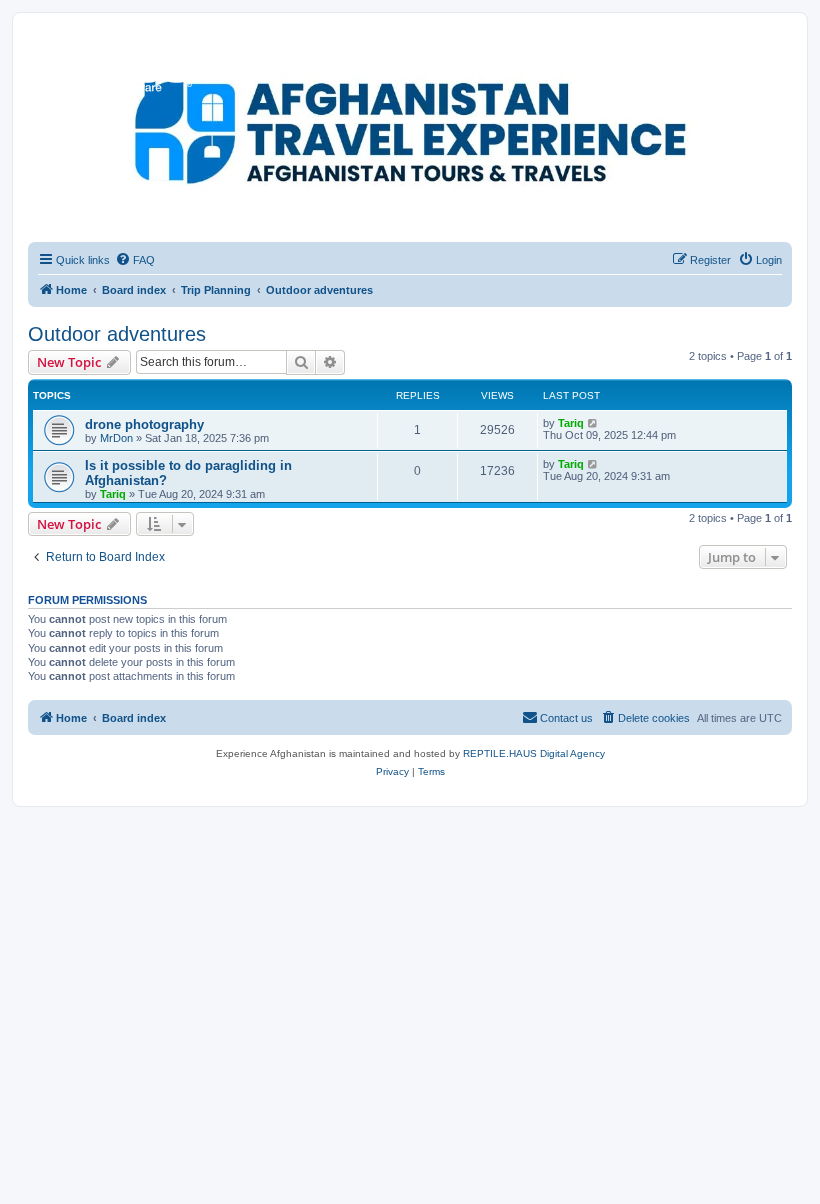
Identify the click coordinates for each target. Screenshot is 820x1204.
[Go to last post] (593, 423)
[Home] (119, 65)
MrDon (116, 438)
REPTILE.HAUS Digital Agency (534, 753)
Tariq (571, 423)
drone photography (144, 424)
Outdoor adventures (117, 334)
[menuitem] (135, 260)
